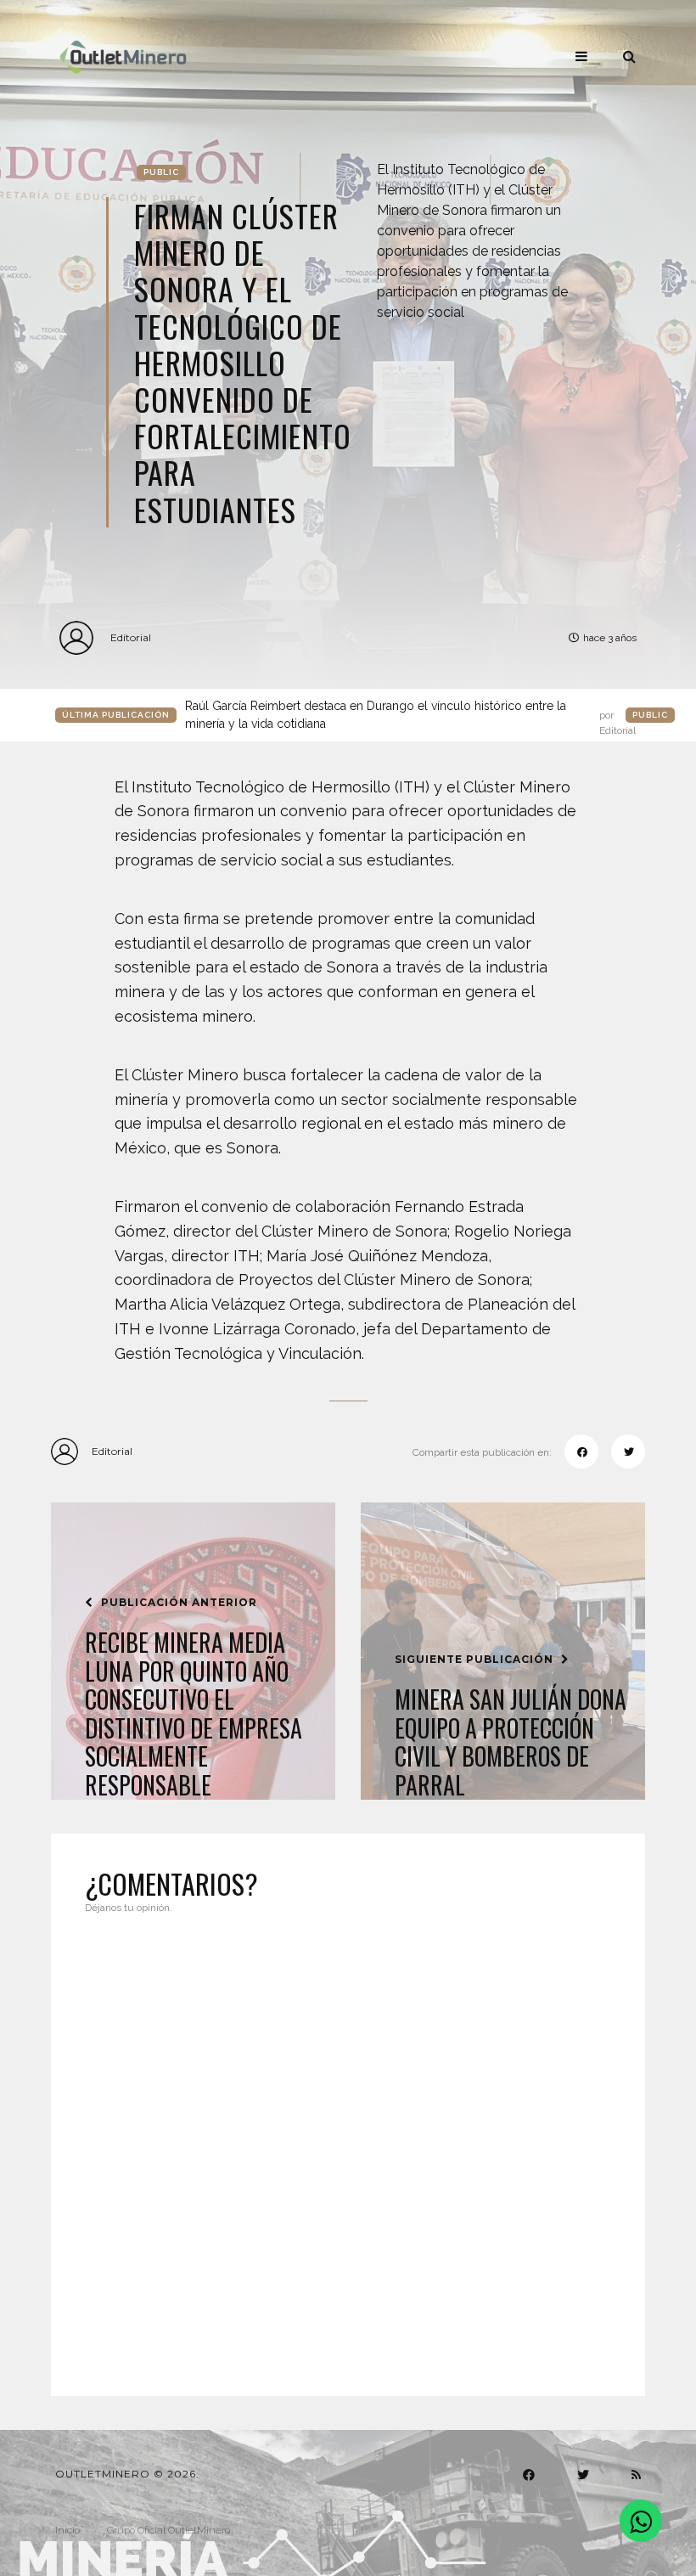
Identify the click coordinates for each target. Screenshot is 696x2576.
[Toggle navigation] (581, 56)
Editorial (131, 637)
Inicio (67, 2530)
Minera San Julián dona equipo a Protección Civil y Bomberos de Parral (511, 1742)
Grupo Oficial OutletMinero (168, 2530)
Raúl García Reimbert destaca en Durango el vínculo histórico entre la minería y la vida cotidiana (410, 716)
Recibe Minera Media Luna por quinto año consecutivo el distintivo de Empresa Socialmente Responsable (194, 1714)
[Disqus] (348, 2145)
